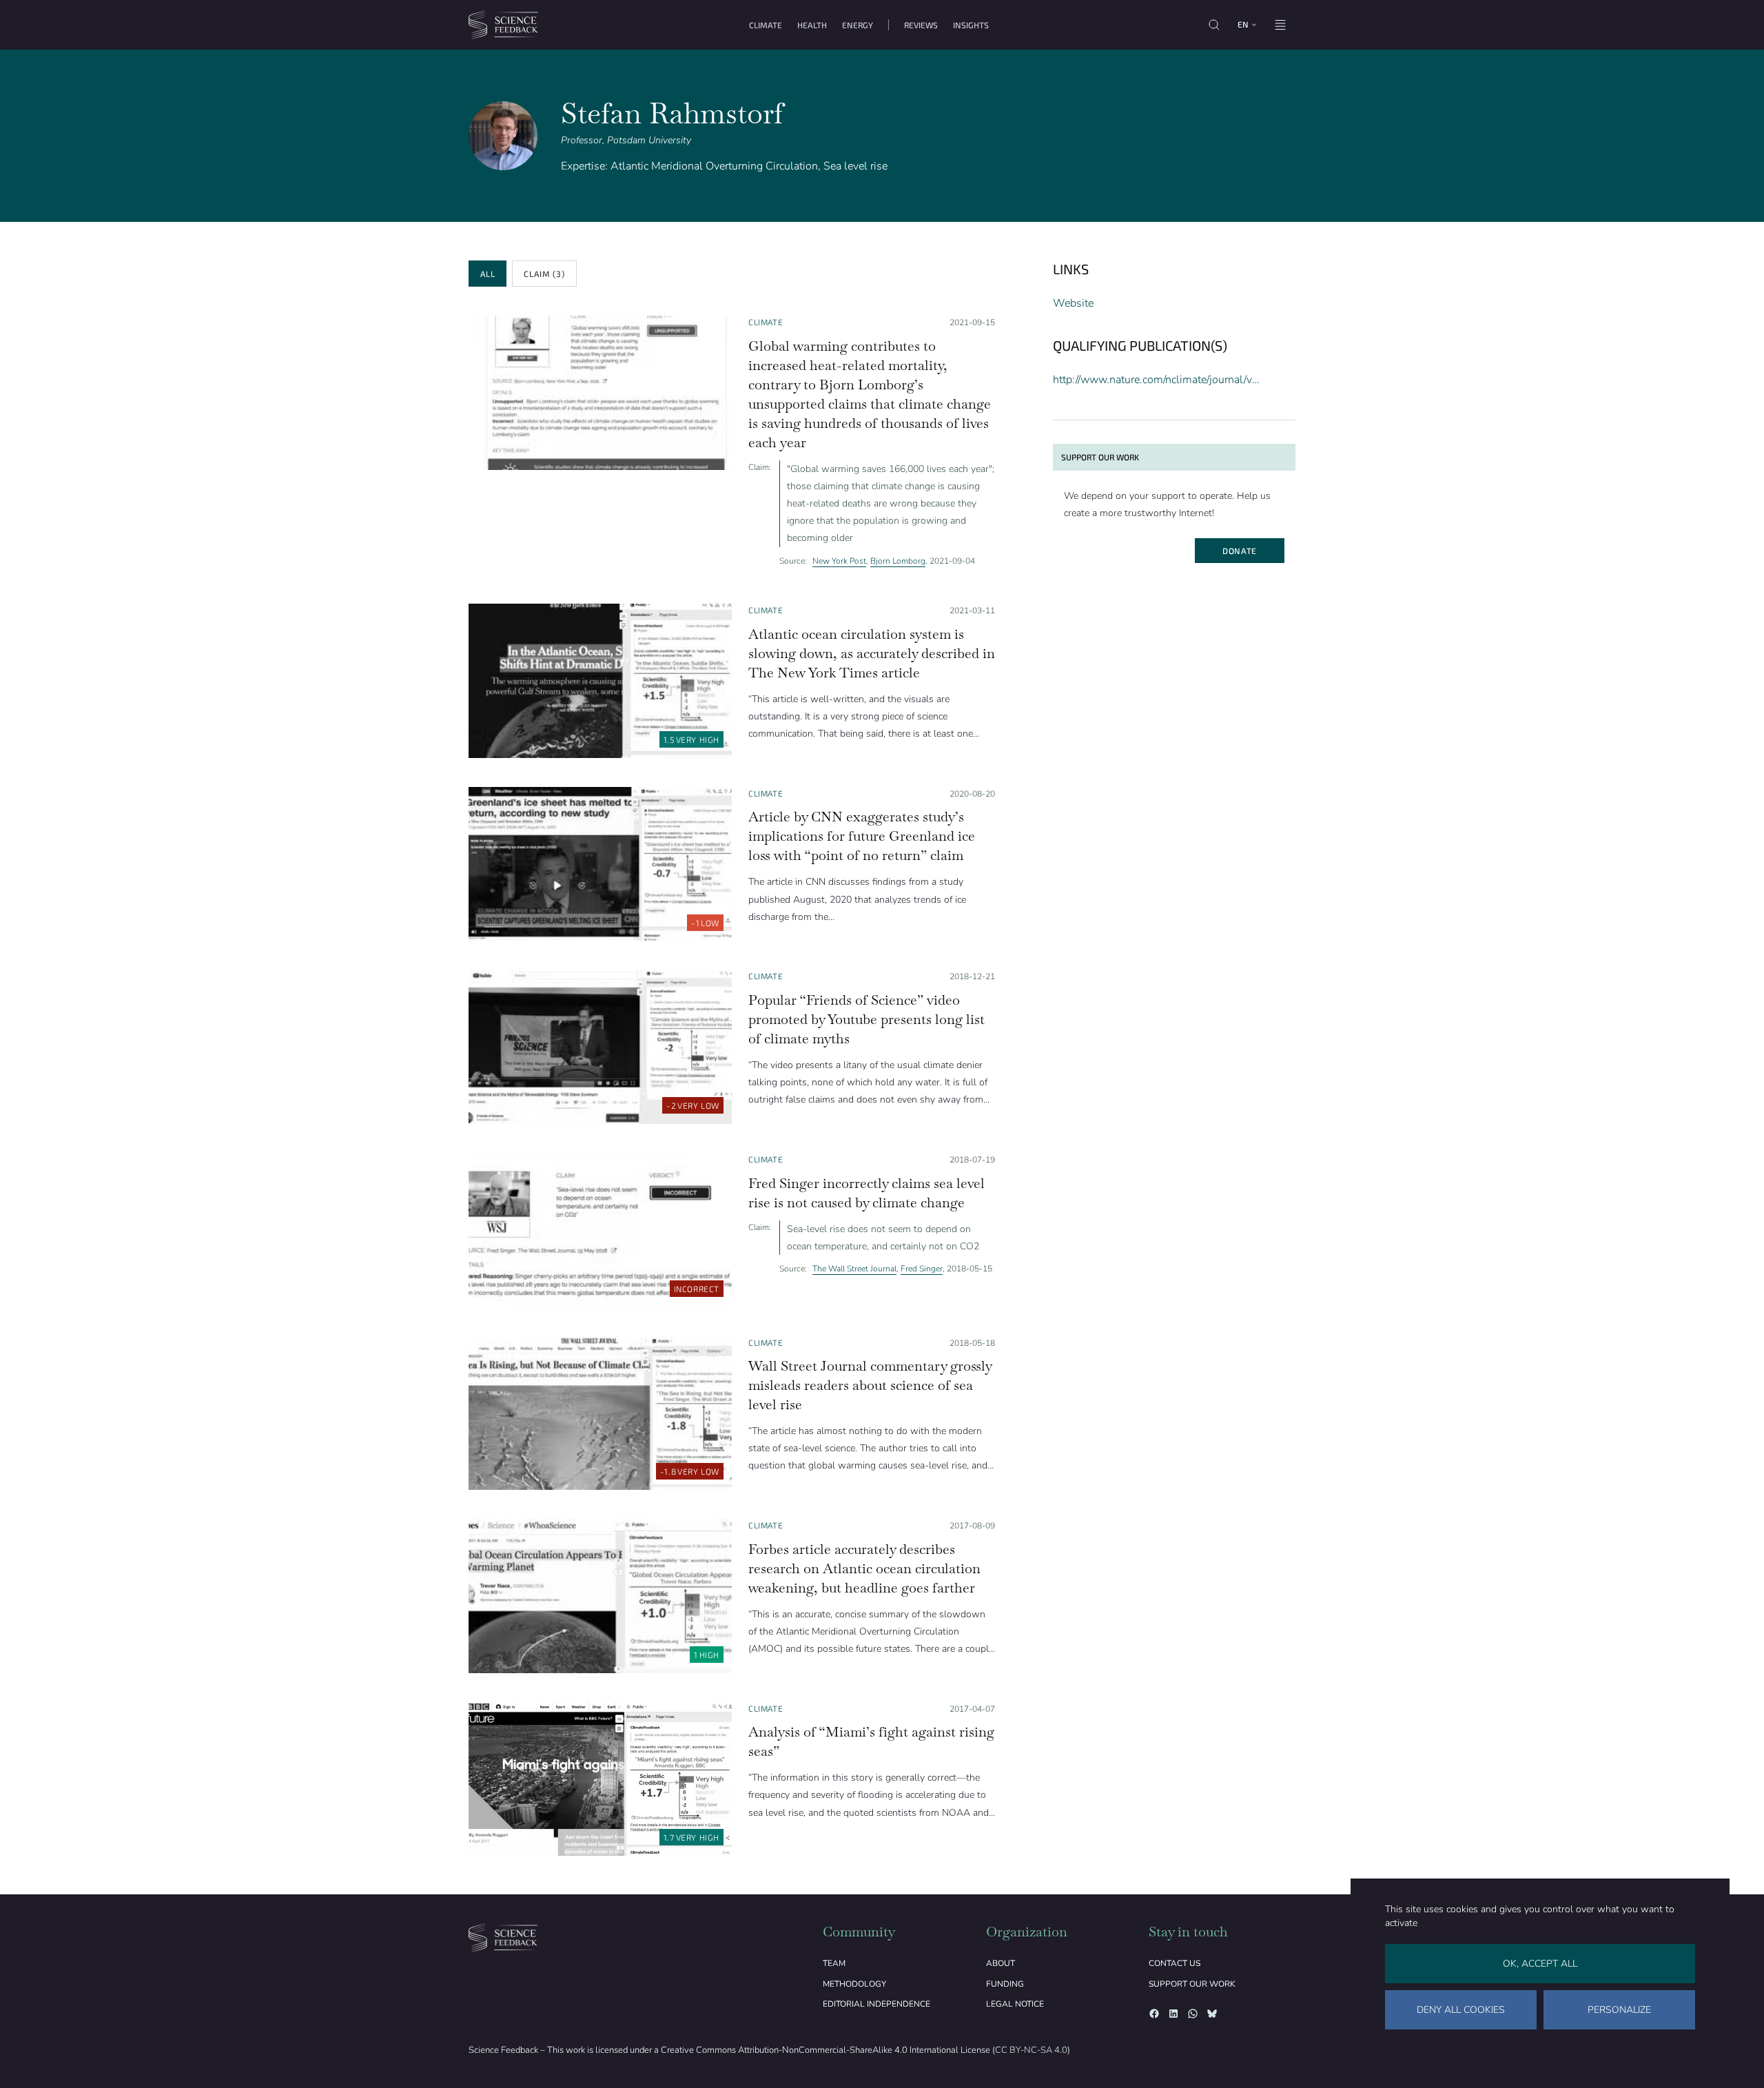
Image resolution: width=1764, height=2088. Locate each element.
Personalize (1619, 2010)
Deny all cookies (1461, 2010)
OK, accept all (1540, 1964)
